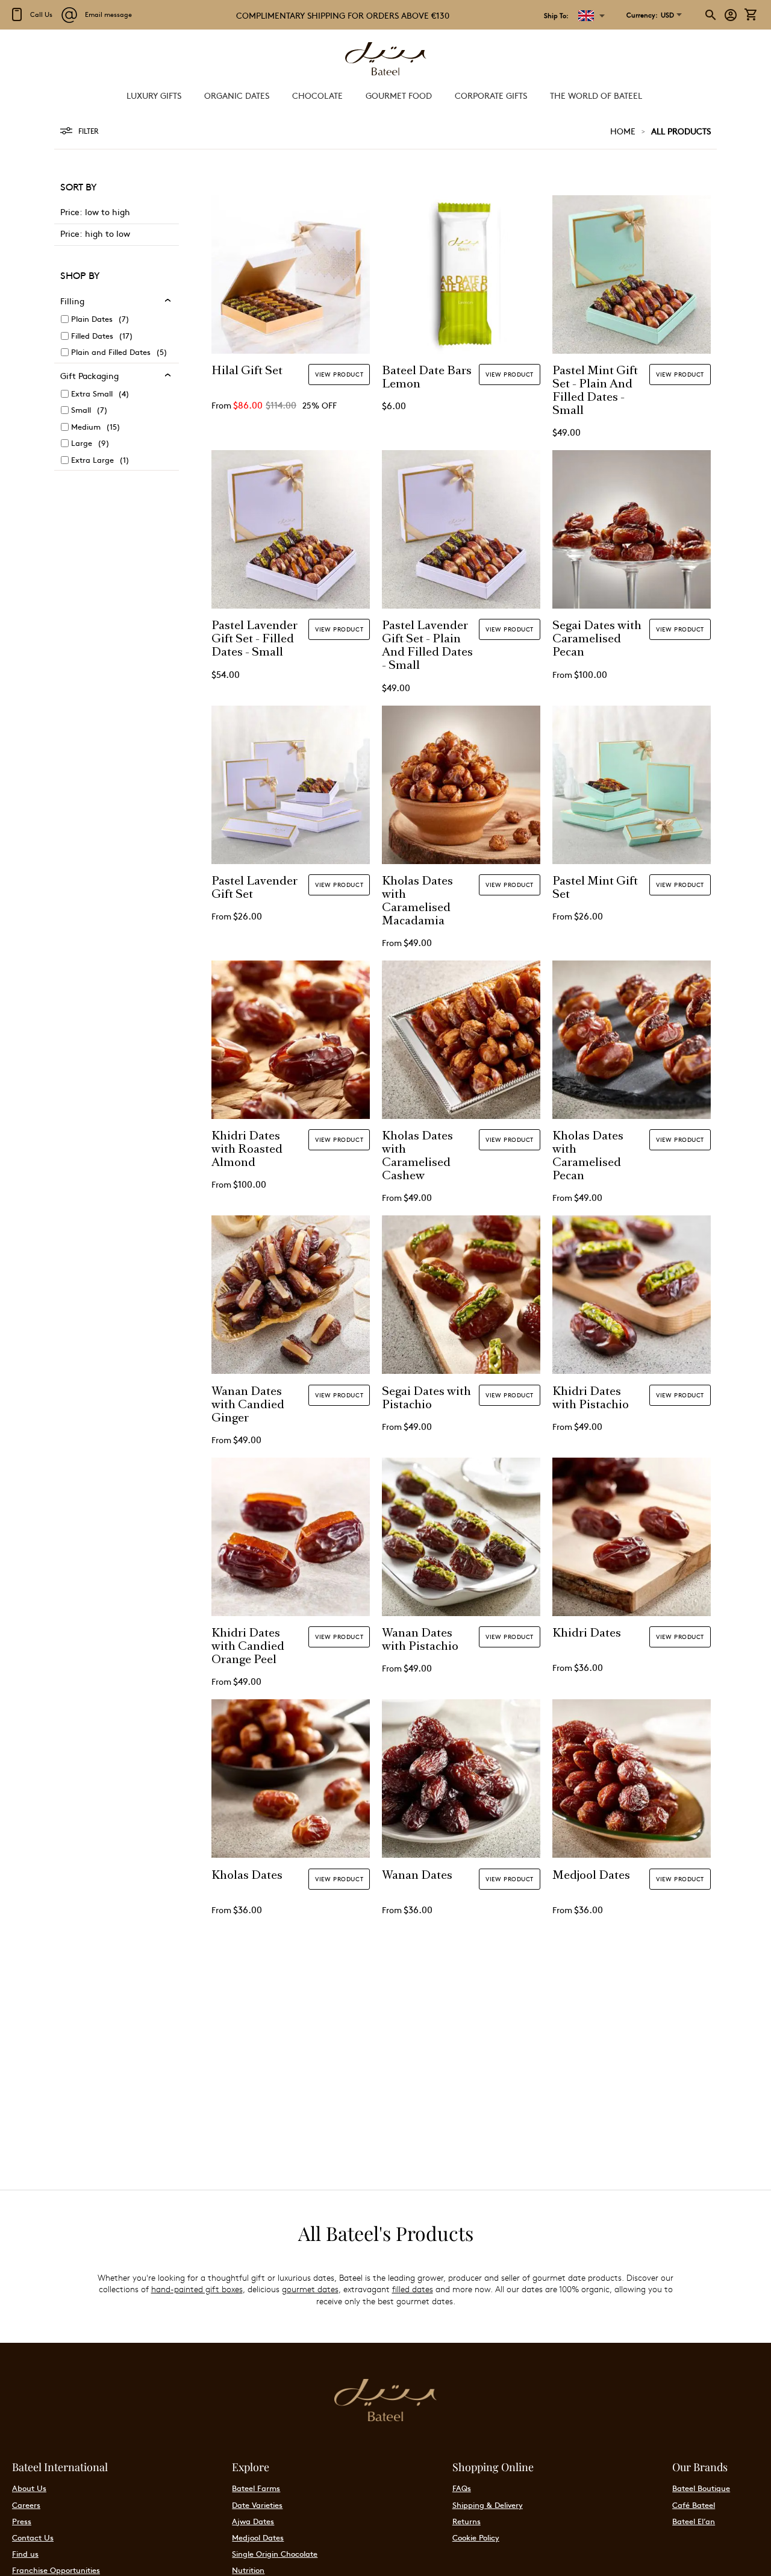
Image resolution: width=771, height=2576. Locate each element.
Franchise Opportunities (56, 2570)
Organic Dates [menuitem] (237, 95)
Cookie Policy (476, 2537)
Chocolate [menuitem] (317, 95)
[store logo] (385, 60)
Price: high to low (95, 233)
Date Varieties (257, 2505)
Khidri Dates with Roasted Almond (247, 1150)
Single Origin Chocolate (275, 2554)
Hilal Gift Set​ (247, 372)
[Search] (711, 15)
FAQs (462, 2488)
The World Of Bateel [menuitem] (596, 95)
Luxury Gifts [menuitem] (154, 95)
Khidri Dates (587, 1634)
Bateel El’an (694, 2521)
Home (623, 131)
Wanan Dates (417, 1876)
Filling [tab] (72, 301)
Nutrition (248, 2570)
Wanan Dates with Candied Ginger (248, 1406)
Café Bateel (694, 2505)
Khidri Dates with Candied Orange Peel (248, 1647)
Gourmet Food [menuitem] (399, 95)
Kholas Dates (247, 1876)
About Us (29, 2488)
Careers (26, 2505)
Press (22, 2521)
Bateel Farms (256, 2488)
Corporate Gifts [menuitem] (491, 95)
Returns (467, 2521)
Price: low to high (95, 212)
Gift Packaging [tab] (89, 375)
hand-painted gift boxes (197, 2289)
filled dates (413, 2289)
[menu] (385, 96)
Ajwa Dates (253, 2521)
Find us (25, 2554)
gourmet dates (310, 2289)
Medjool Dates (591, 1876)
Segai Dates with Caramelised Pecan (597, 640)
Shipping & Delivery (488, 2505)
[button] (650, 15)
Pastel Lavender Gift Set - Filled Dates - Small (254, 640)
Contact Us (33, 2537)
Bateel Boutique (701, 2488)
